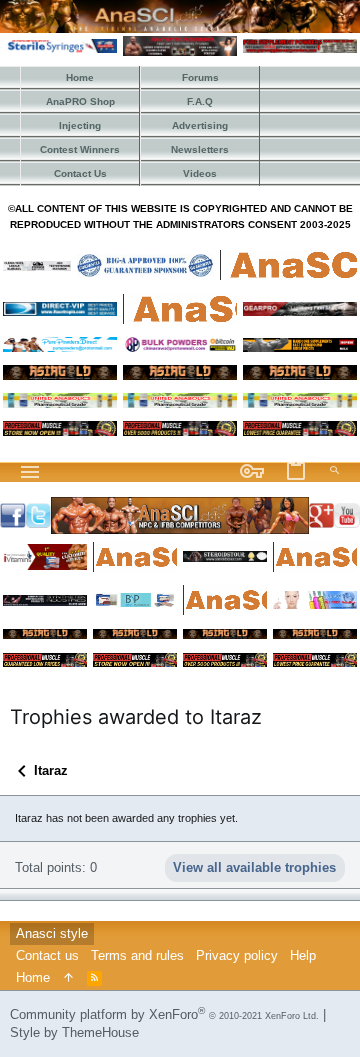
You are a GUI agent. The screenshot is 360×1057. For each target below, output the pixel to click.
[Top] (68, 978)
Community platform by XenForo (164, 1014)
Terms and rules (137, 955)
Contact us (47, 955)
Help (303, 955)
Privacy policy (237, 955)
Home (33, 977)
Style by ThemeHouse (74, 1032)
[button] (30, 472)
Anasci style (52, 933)
